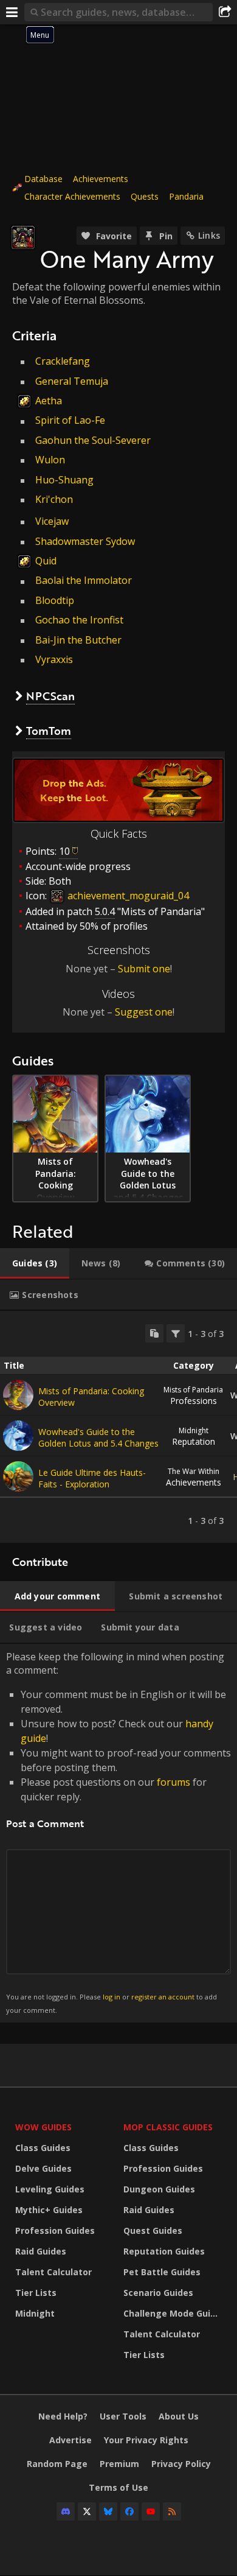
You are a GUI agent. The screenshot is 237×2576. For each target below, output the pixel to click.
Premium (119, 2464)
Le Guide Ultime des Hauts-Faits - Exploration (92, 1478)
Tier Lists (36, 2293)
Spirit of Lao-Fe (70, 420)
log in (112, 1997)
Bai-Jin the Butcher (78, 640)
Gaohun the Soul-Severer (93, 440)
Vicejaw (52, 521)
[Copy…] (154, 1333)
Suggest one (144, 1012)
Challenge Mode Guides (174, 2313)
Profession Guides (55, 2230)
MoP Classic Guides (168, 2127)
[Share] (225, 12)
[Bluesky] (108, 2511)
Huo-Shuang (64, 480)
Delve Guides (43, 2168)
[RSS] (172, 2511)
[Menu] (12, 12)
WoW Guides (43, 2127)
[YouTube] (151, 2511)
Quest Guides (153, 2230)
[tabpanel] (118, 1427)
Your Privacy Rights (146, 2440)
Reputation (194, 1436)
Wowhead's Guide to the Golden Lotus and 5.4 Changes (98, 1437)
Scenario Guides (158, 2293)
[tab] (35, 1263)
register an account (163, 1997)
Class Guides (43, 2148)
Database (43, 179)
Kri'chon (54, 499)
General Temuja (72, 381)
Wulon (50, 460)
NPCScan (50, 696)
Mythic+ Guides (49, 2210)
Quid (46, 561)
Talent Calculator (53, 2272)
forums (173, 1782)
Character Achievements (72, 196)
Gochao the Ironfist (79, 620)
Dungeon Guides (159, 2189)
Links (209, 235)
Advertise (70, 2440)
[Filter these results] (176, 1333)
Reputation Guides (164, 2251)
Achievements (101, 179)
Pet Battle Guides (162, 2272)
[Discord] (66, 2511)
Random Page (57, 2464)
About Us (179, 2416)
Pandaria (186, 196)
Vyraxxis (54, 659)
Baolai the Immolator (84, 580)
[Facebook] (129, 2511)
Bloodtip (55, 600)
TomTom (49, 731)
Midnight (35, 2313)
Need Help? (63, 2416)
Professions (193, 1395)
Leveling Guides (50, 2189)
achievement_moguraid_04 (127, 896)
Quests (145, 196)
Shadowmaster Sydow (85, 541)
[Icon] (23, 237)
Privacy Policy (181, 2464)
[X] (87, 2511)
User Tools (123, 2416)
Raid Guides (41, 2251)
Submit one (144, 969)
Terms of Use (118, 2487)
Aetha (49, 401)
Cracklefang (63, 361)
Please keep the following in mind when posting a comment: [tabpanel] (118, 1832)
